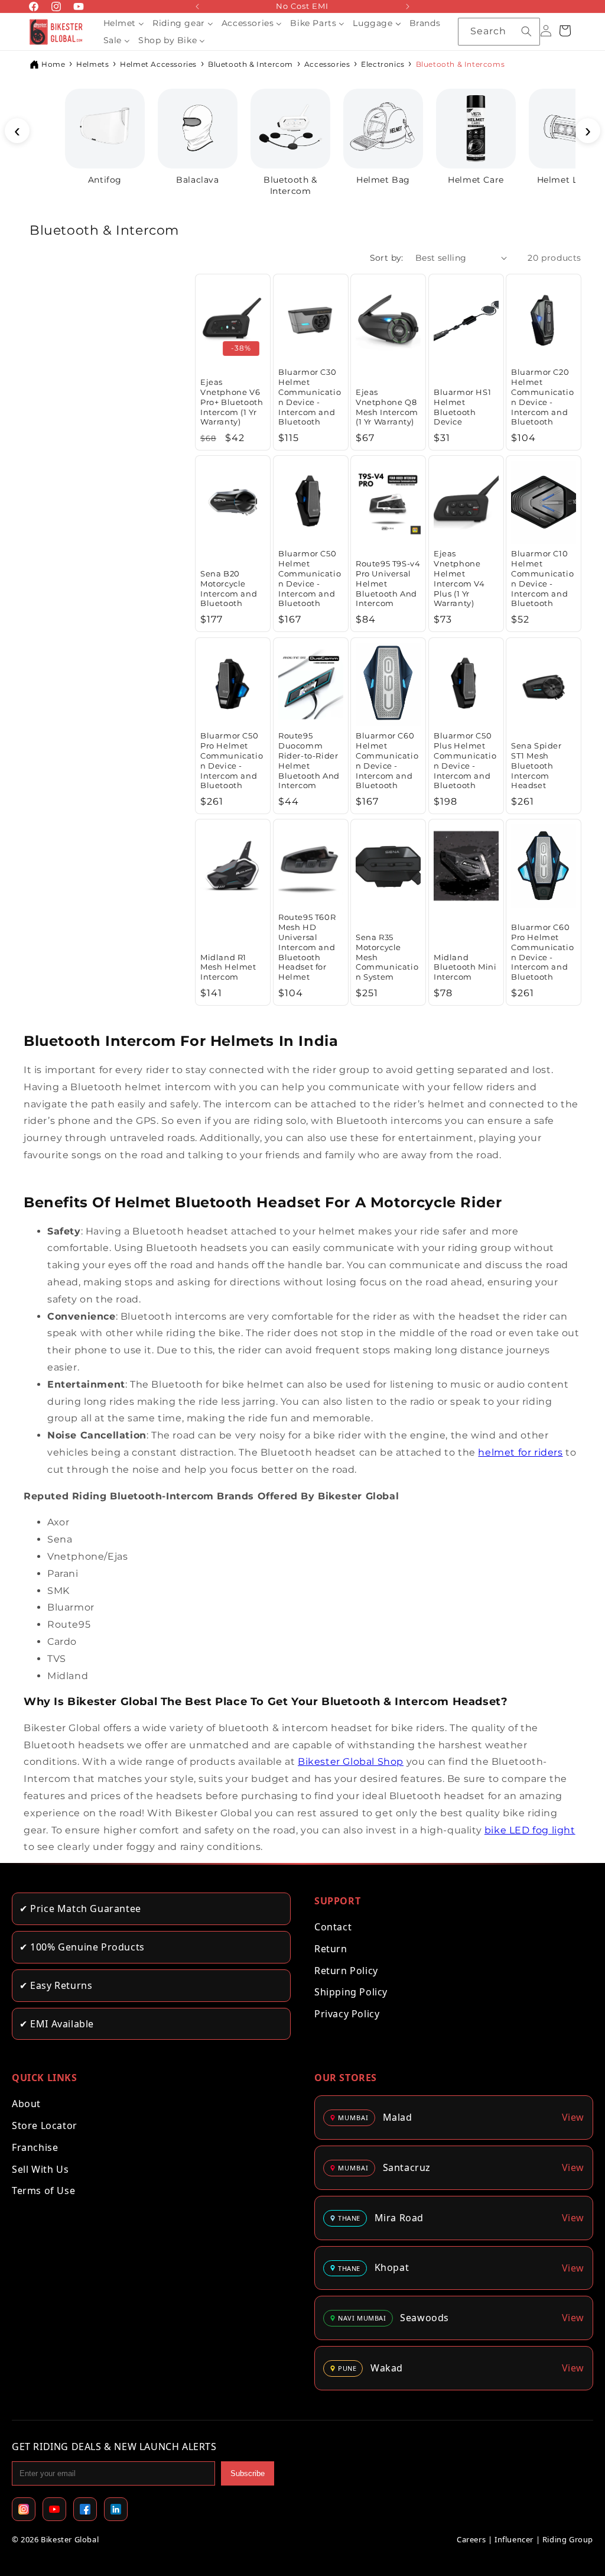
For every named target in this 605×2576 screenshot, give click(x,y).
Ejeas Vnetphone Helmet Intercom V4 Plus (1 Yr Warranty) (459, 578)
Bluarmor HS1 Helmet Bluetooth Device (462, 407)
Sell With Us (40, 2169)
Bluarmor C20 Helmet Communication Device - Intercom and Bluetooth (542, 397)
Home (53, 64)
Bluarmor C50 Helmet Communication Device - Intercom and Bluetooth (310, 578)
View (573, 2117)
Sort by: (387, 258)
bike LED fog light (530, 1830)
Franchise (35, 2147)
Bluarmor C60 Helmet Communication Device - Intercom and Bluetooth (387, 760)
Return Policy (346, 1971)
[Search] (526, 31)
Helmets (92, 64)
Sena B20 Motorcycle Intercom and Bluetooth (229, 589)
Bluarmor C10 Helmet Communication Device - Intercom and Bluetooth (542, 578)
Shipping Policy (351, 1992)
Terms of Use (43, 2191)
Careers (471, 2539)
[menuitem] (124, 23)
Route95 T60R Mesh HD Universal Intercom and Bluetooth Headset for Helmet (307, 947)
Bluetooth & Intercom (251, 64)
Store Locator (45, 2125)
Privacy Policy (347, 2014)
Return (331, 1949)
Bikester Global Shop (351, 1762)
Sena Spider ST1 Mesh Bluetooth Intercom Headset (536, 765)
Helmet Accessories (158, 64)
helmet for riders (520, 1452)
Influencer (514, 2539)
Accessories (327, 64)
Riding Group (568, 2539)
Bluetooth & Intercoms (461, 64)
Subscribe (248, 2473)
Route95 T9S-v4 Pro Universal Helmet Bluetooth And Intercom (388, 584)
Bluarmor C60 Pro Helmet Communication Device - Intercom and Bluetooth (542, 952)
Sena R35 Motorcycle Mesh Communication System (387, 957)
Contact (333, 1927)
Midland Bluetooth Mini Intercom (465, 967)
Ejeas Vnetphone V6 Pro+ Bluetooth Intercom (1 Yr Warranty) (232, 402)
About (26, 2104)
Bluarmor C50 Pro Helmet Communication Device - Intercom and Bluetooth (232, 760)
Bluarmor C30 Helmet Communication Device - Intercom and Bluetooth (310, 397)
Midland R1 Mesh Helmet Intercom (228, 967)
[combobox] (499, 32)
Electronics (383, 64)
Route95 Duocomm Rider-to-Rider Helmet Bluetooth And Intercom (309, 760)
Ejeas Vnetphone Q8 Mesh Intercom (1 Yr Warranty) (387, 407)
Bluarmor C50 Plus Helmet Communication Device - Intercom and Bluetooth (465, 760)
